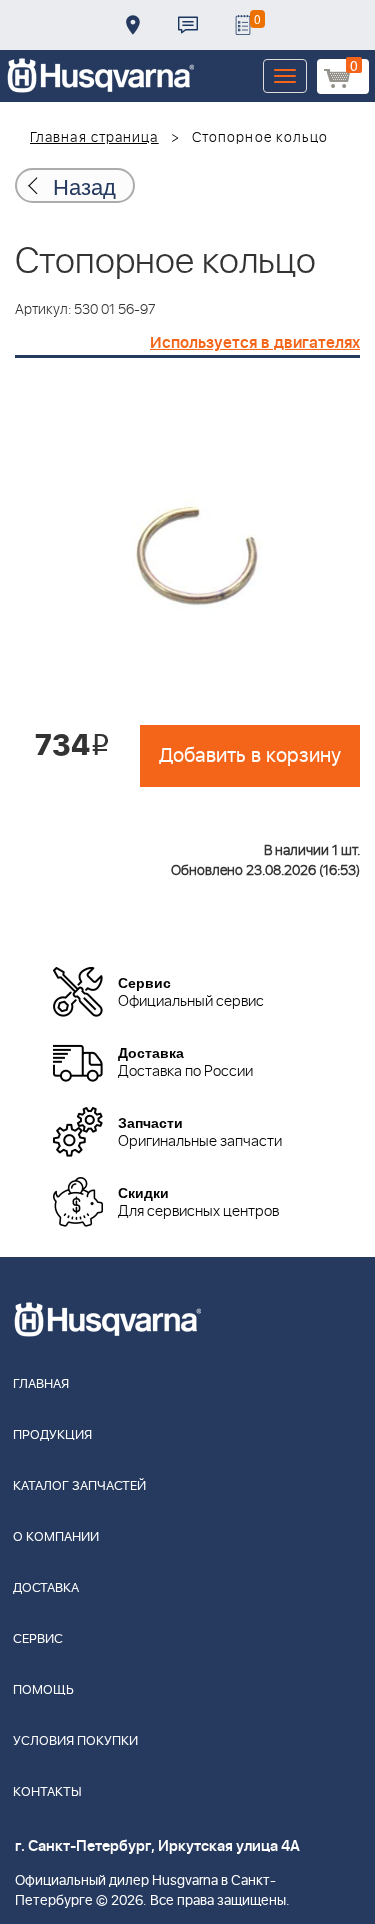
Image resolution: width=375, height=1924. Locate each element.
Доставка (133, 25)
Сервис (38, 1639)
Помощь (43, 1690)
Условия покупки (75, 1741)
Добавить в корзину (250, 756)
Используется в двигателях (255, 343)
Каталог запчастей (79, 1486)
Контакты (188, 25)
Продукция (52, 1435)
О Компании (56, 1537)
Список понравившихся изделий (243, 25)
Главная (41, 1384)
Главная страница (94, 138)
